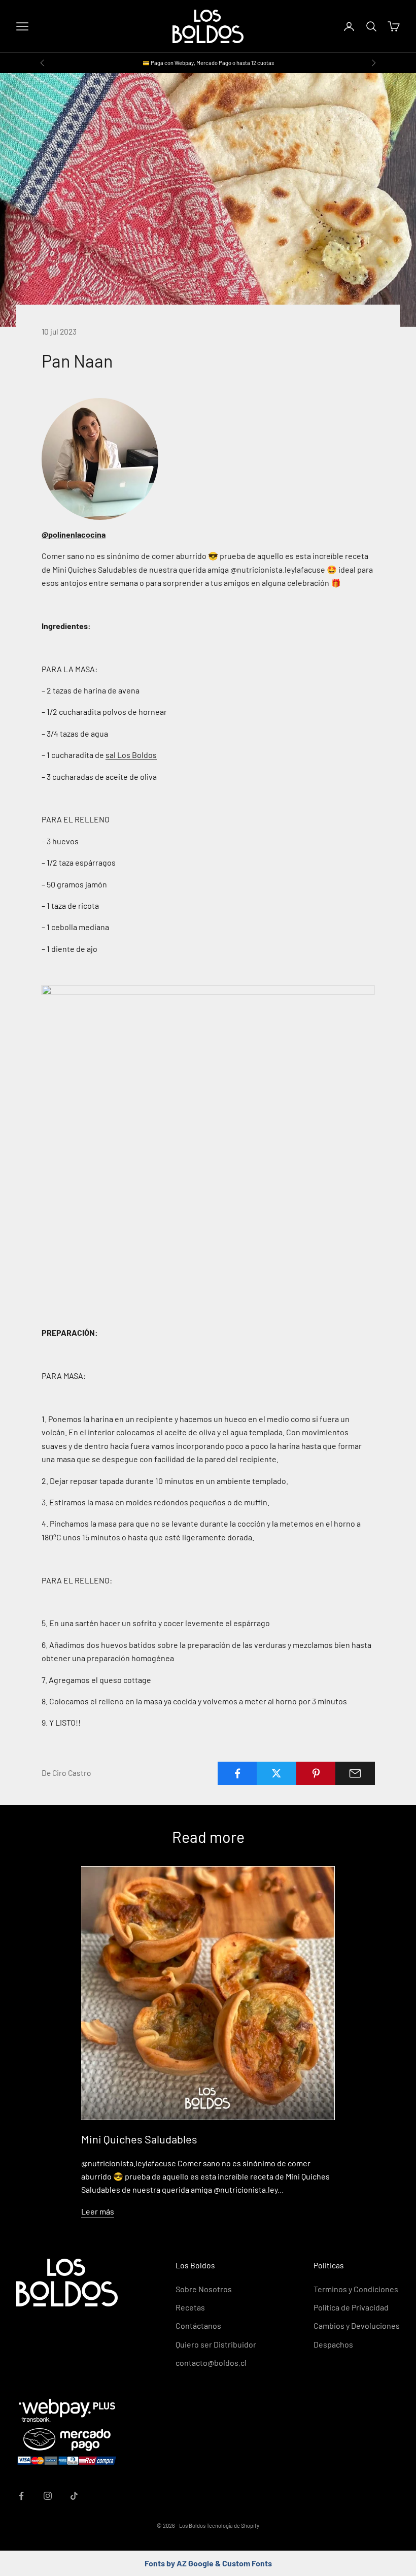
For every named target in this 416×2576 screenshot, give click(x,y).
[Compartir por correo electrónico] (355, 1773)
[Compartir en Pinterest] (316, 1773)
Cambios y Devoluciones (357, 2325)
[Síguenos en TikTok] (74, 2496)
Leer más (98, 2211)
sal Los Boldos (131, 755)
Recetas (190, 2307)
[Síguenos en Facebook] (21, 2496)
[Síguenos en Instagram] (48, 2496)
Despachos (333, 2344)
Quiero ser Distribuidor (216, 2344)
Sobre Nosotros (204, 2289)
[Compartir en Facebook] (237, 1773)
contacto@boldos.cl (211, 2363)
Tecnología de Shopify (233, 2525)
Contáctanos (198, 2325)
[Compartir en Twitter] (276, 1773)
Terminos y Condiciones (356, 2289)
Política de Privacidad (351, 2307)
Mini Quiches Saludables (139, 2139)
